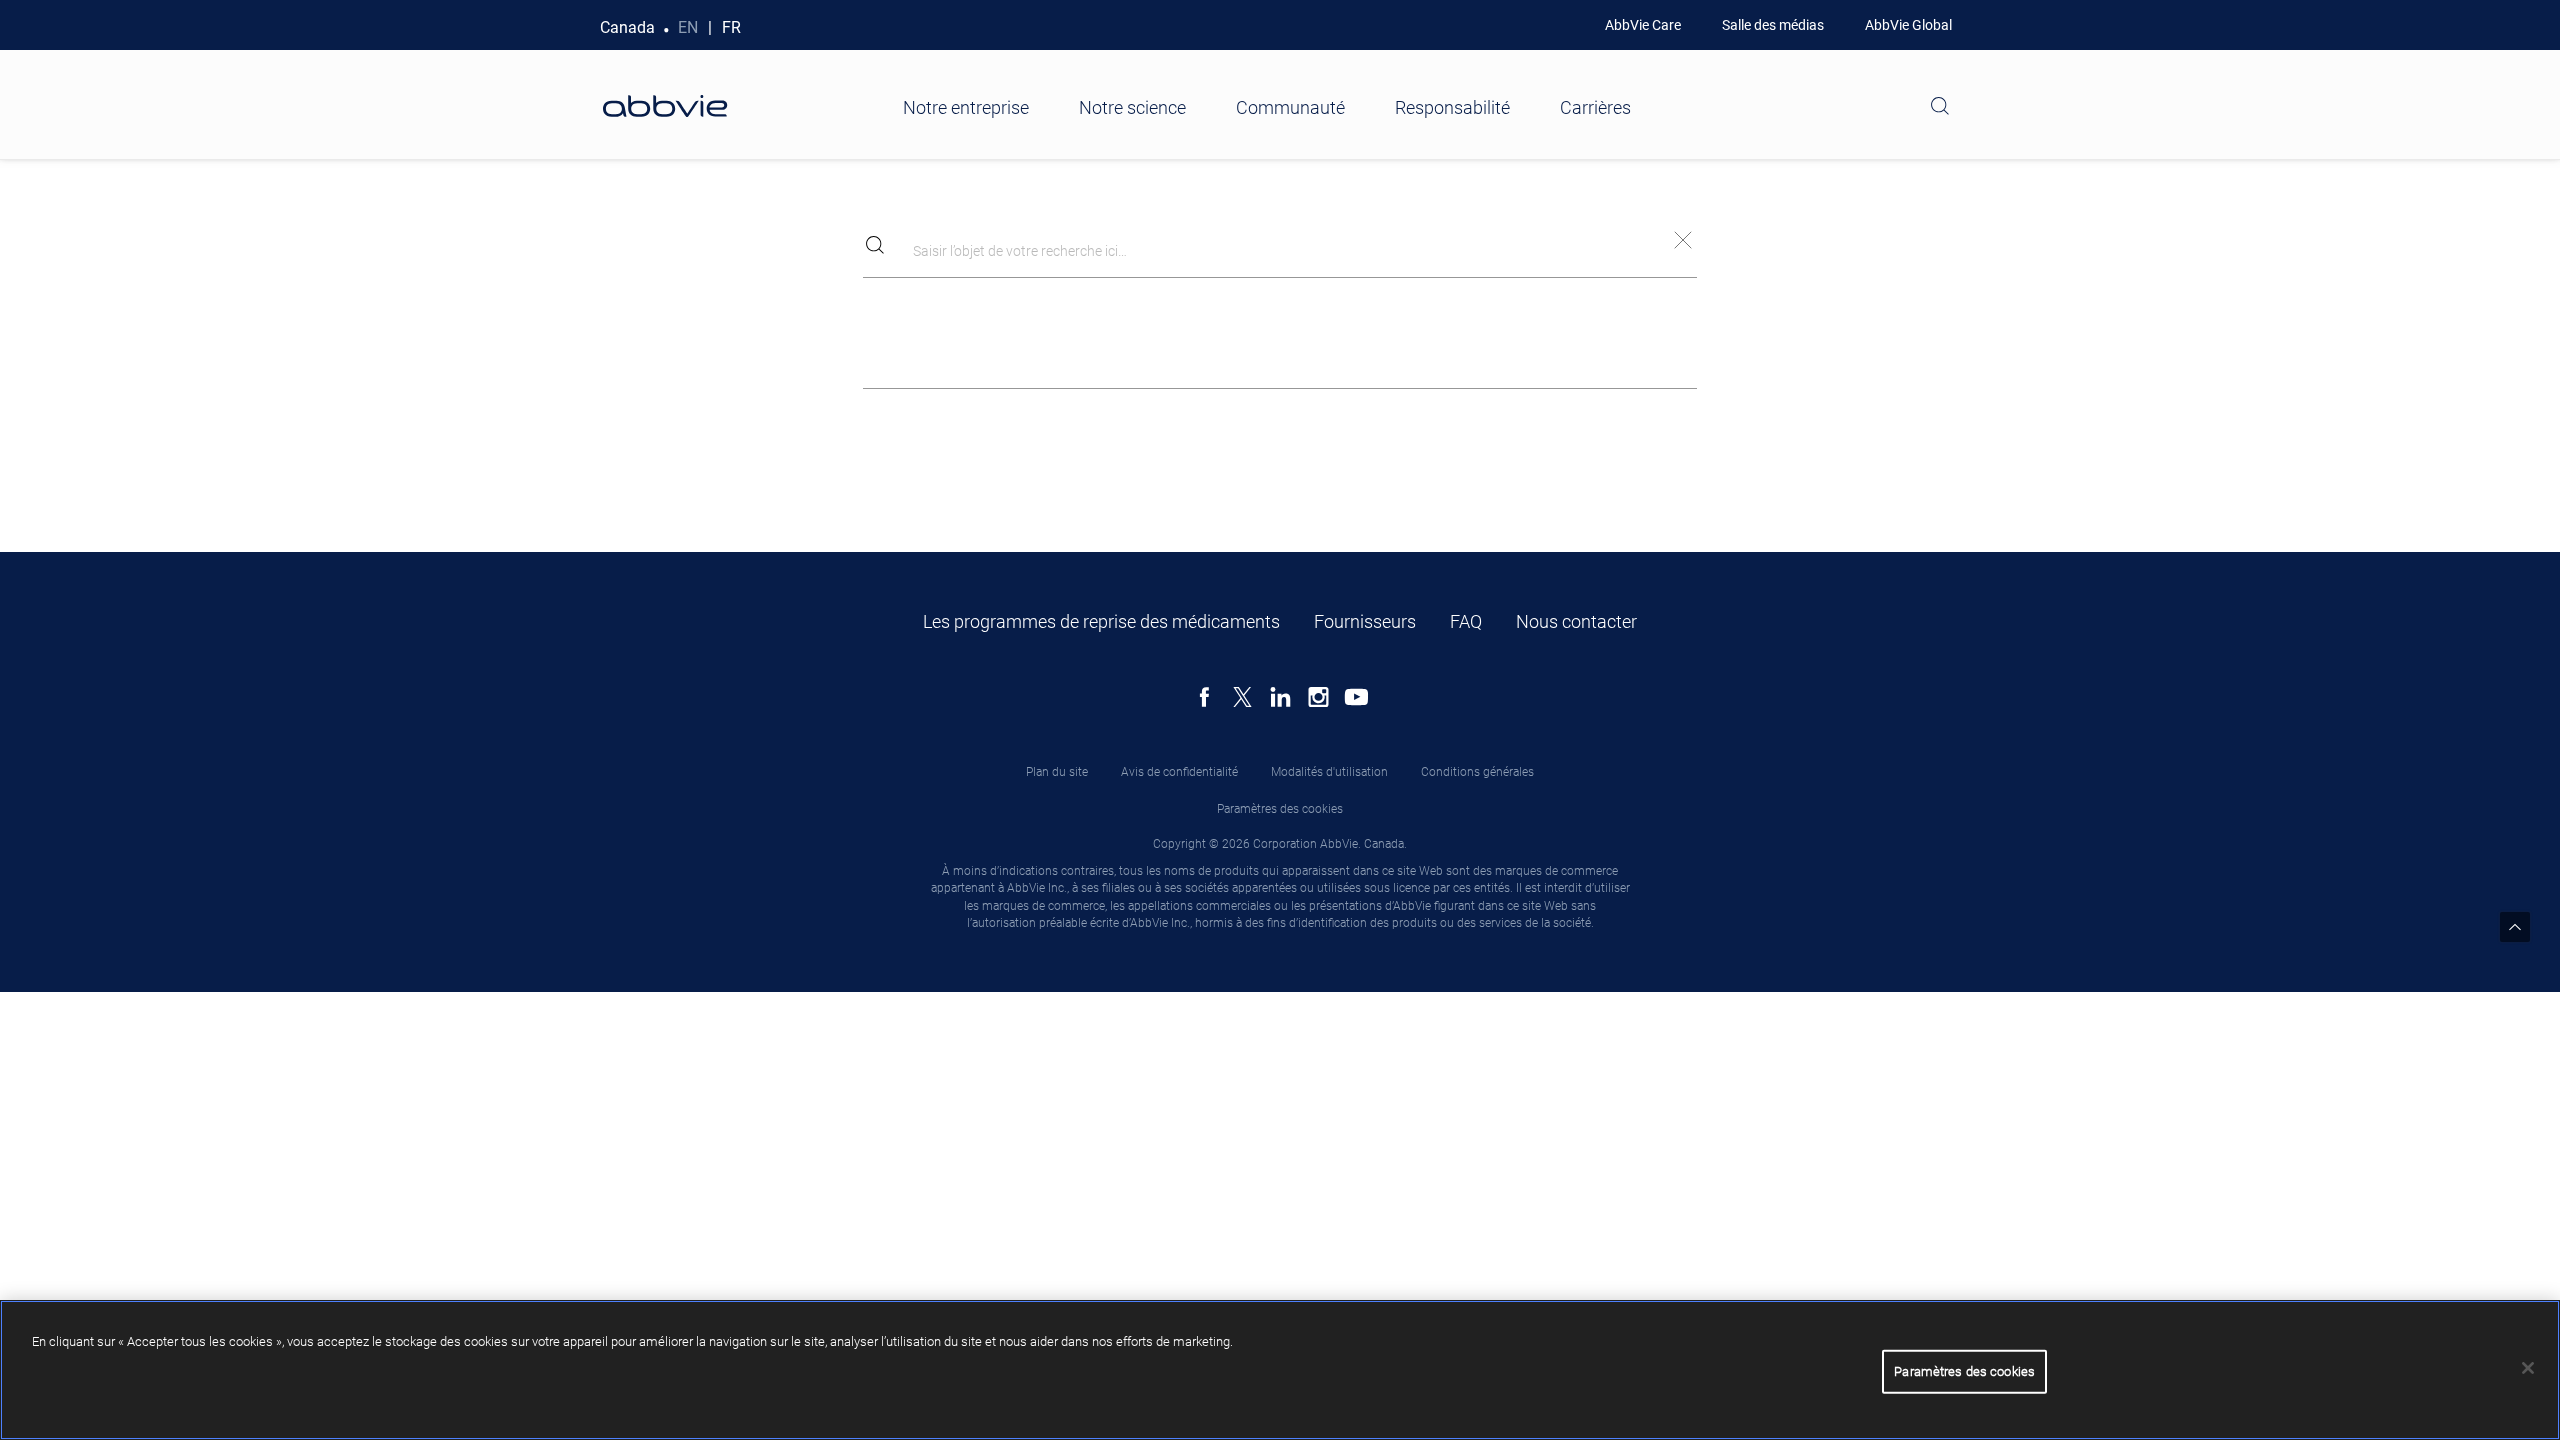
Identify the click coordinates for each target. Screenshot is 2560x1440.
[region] (1280, 1370)
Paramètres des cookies (1280, 809)
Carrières (1595, 107)
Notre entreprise (966, 107)
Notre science (1132, 107)
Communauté (1290, 107)
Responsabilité (1452, 107)
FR (731, 27)
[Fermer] (2528, 1368)
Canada (627, 27)
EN (688, 27)
